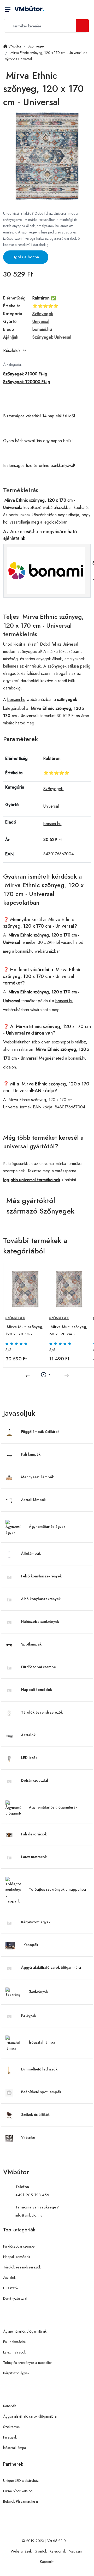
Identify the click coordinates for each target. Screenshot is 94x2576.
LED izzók (29, 1758)
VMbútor (29, 9)
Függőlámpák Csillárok (40, 1432)
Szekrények (39, 1991)
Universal (51, 806)
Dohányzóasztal (35, 1780)
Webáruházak (21, 2551)
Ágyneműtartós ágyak (47, 1527)
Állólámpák (31, 1553)
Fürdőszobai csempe (39, 1667)
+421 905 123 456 (32, 2195)
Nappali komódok (37, 1690)
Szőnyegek (53, 789)
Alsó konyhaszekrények (41, 1599)
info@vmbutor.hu (29, 2215)
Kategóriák (58, 2551)
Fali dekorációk (34, 1834)
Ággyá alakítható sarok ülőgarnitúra (51, 1967)
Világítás (28, 2137)
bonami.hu (16, 699)
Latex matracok (34, 1857)
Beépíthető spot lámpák (41, 2092)
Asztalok (28, 1735)
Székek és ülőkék (35, 2115)
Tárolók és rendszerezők (42, 1712)
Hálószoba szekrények (40, 1622)
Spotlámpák (31, 1644)
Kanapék (31, 1945)
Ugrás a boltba (26, 257)
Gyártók (41, 2551)
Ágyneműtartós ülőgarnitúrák (53, 1807)
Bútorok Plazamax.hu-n (20, 2501)
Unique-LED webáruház (21, 2481)
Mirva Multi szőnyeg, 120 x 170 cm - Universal (25, 1331)
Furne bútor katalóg (18, 2491)
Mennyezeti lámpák (37, 1477)
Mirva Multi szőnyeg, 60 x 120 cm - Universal (68, 1331)
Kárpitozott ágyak (36, 1922)
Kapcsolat (47, 2562)
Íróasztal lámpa (42, 2042)
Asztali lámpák (33, 1500)
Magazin (75, 2551)
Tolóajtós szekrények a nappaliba (57, 1889)
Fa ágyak (29, 2015)
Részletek (12, 350)
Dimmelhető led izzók (39, 2069)
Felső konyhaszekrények (41, 1576)
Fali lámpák (31, 1454)
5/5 (8, 1350)
